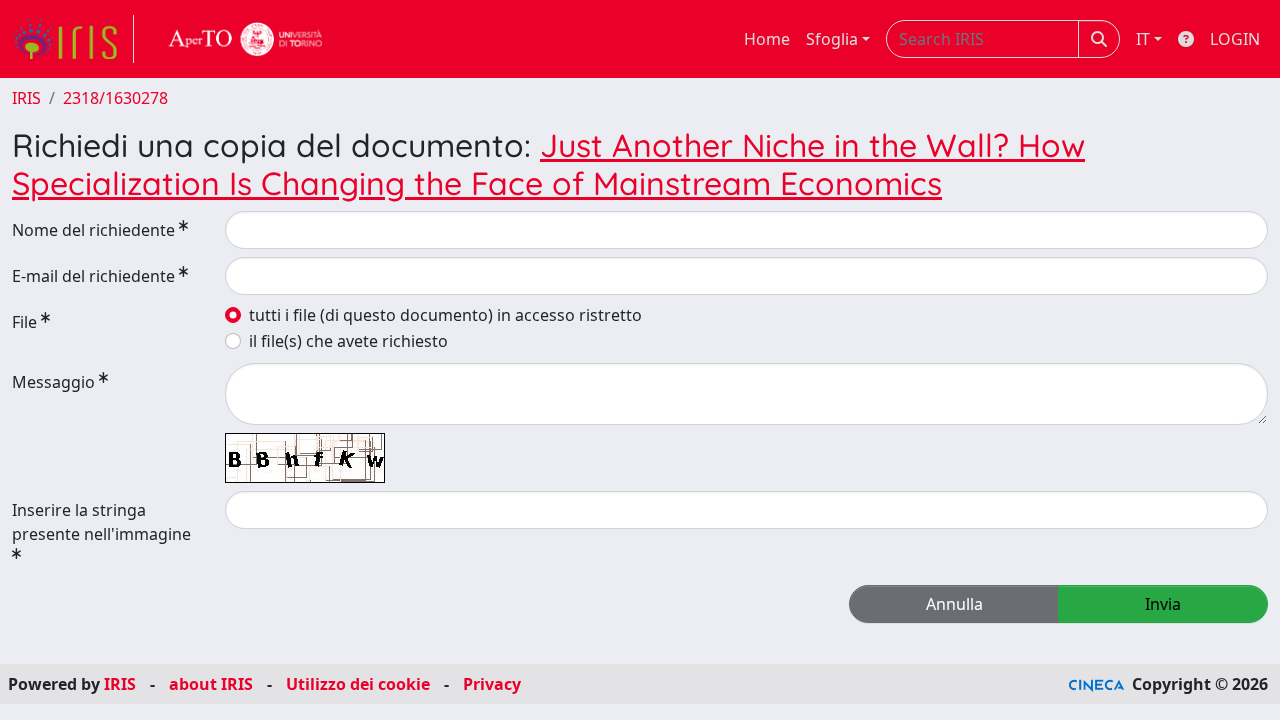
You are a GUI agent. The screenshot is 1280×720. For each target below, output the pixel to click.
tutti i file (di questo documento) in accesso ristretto (445, 315)
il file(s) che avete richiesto (348, 341)
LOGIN (1235, 39)
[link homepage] (73, 39)
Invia (1163, 604)
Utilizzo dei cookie (358, 684)
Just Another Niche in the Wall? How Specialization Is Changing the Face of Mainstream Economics (548, 164)
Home (767, 39)
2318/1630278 (115, 98)
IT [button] (1143, 39)
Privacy (492, 684)
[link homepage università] (246, 39)
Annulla (954, 604)
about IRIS (211, 684)
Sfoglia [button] (832, 39)
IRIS (26, 98)
